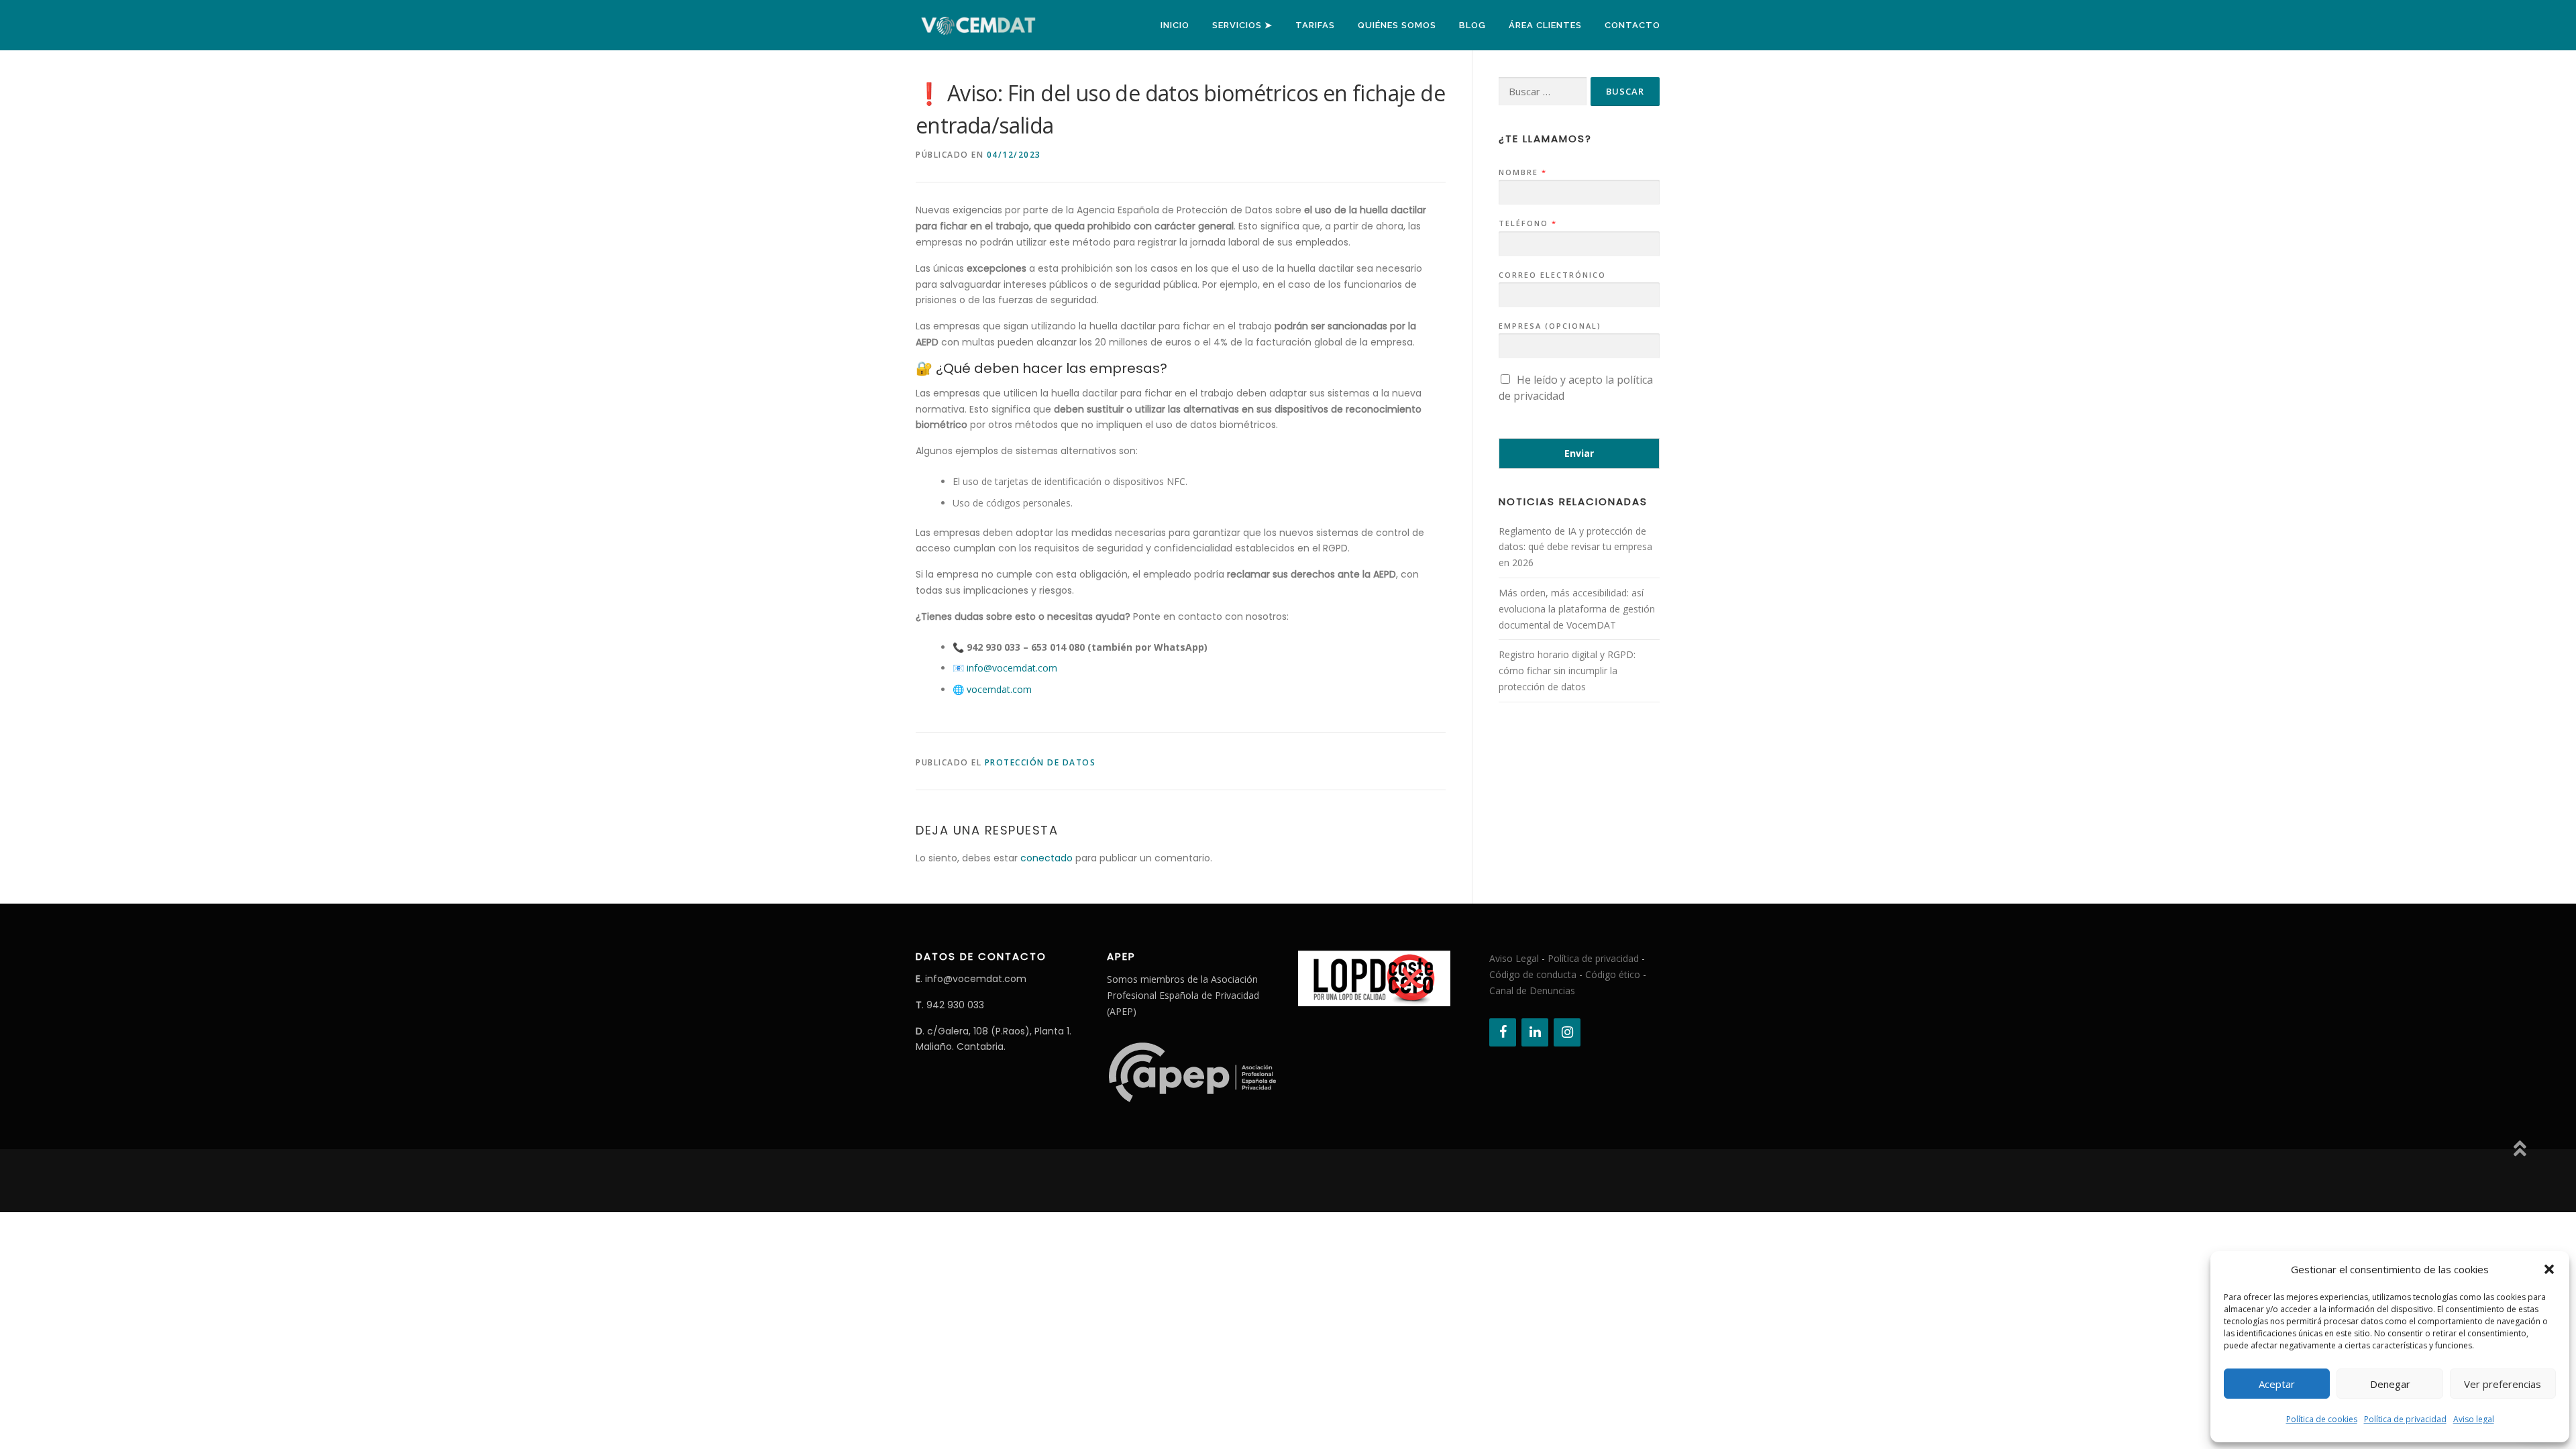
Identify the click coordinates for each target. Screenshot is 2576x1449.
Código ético (1613, 974)
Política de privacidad (2405, 1419)
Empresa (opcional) (1550, 326)
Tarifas (1315, 25)
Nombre (1522, 172)
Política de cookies (2322, 1419)
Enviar (1579, 453)
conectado (1046, 858)
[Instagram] (1567, 1032)
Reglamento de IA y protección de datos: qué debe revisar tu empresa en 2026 (1575, 547)
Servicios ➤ (1242, 25)
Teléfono (1527, 223)
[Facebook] (1503, 1032)
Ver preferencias (2503, 1384)
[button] (2549, 1269)
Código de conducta (1533, 974)
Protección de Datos (1040, 762)
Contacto (1632, 25)
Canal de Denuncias (1532, 990)
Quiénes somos (1397, 25)
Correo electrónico (1552, 275)
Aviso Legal (1514, 958)
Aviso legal (2474, 1419)
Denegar (2390, 1384)
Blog (1472, 25)
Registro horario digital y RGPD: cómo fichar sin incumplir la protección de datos (1567, 670)
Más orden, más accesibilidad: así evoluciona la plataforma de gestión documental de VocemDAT (1577, 609)
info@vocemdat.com (1012, 668)
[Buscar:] (1543, 92)
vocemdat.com (999, 689)
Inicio (1175, 25)
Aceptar (2277, 1384)
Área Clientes (1545, 25)
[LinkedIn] (1535, 1032)
